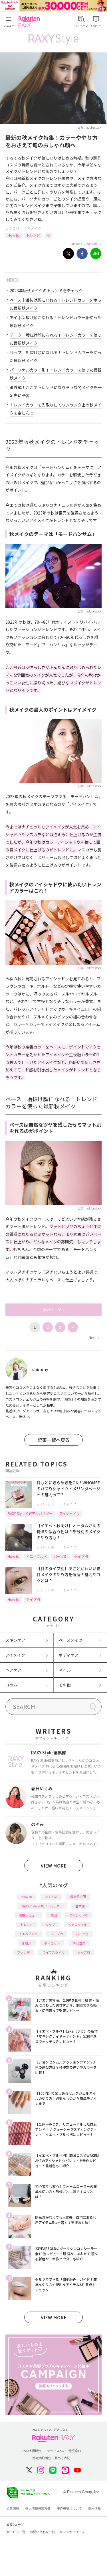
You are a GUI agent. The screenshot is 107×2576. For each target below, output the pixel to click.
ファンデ (23, 1952)
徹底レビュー (28, 1915)
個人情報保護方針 (38, 2508)
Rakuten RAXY (30, 22)
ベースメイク (71, 1640)
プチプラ (57, 1934)
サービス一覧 (16, 2532)
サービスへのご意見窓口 (64, 2451)
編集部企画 (78, 1896)
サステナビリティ (72, 2532)
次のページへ (54, 1310)
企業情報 (13, 2508)
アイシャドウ (69, 1513)
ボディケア (69, 1655)
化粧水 (27, 1943)
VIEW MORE (54, 1866)
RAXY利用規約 (32, 2451)
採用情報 (94, 2508)
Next (94, 1337)
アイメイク (33, 228)
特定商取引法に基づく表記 (51, 2458)
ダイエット (52, 1943)
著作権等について (69, 2508)
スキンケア (15, 1640)
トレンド (33, 235)
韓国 (54, 1915)
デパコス (79, 1943)
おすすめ (51, 1896)
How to (14, 235)
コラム (11, 1685)
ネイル (65, 1670)
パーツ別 (60, 1556)
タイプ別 (81, 1556)
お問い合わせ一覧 (43, 2532)
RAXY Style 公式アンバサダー (30, 1513)
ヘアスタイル (77, 1925)
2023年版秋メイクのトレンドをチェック (46, 290)
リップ (50, 1925)
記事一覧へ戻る (54, 1440)
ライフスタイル (53, 1952)
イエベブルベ (37, 1556)
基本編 (80, 1906)
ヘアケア (13, 1670)
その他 (65, 1685)
